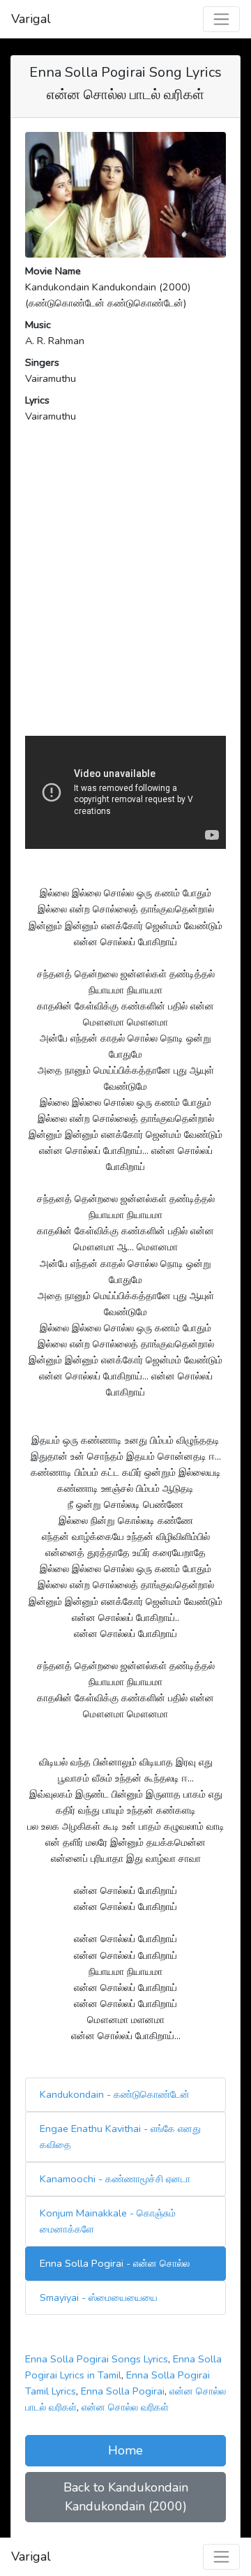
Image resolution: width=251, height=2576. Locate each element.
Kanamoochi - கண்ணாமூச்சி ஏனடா (115, 2179)
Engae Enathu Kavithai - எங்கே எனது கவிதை (120, 2137)
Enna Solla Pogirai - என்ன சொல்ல (115, 2263)
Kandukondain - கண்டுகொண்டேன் (115, 2094)
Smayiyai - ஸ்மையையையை (99, 2297)
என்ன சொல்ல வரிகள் (125, 2407)
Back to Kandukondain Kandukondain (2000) (126, 2497)
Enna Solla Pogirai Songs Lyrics (97, 2359)
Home (125, 2450)
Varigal (31, 19)
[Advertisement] (125, 600)
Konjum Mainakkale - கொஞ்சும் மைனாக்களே (108, 2221)
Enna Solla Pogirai (123, 2391)
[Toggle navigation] (221, 19)
